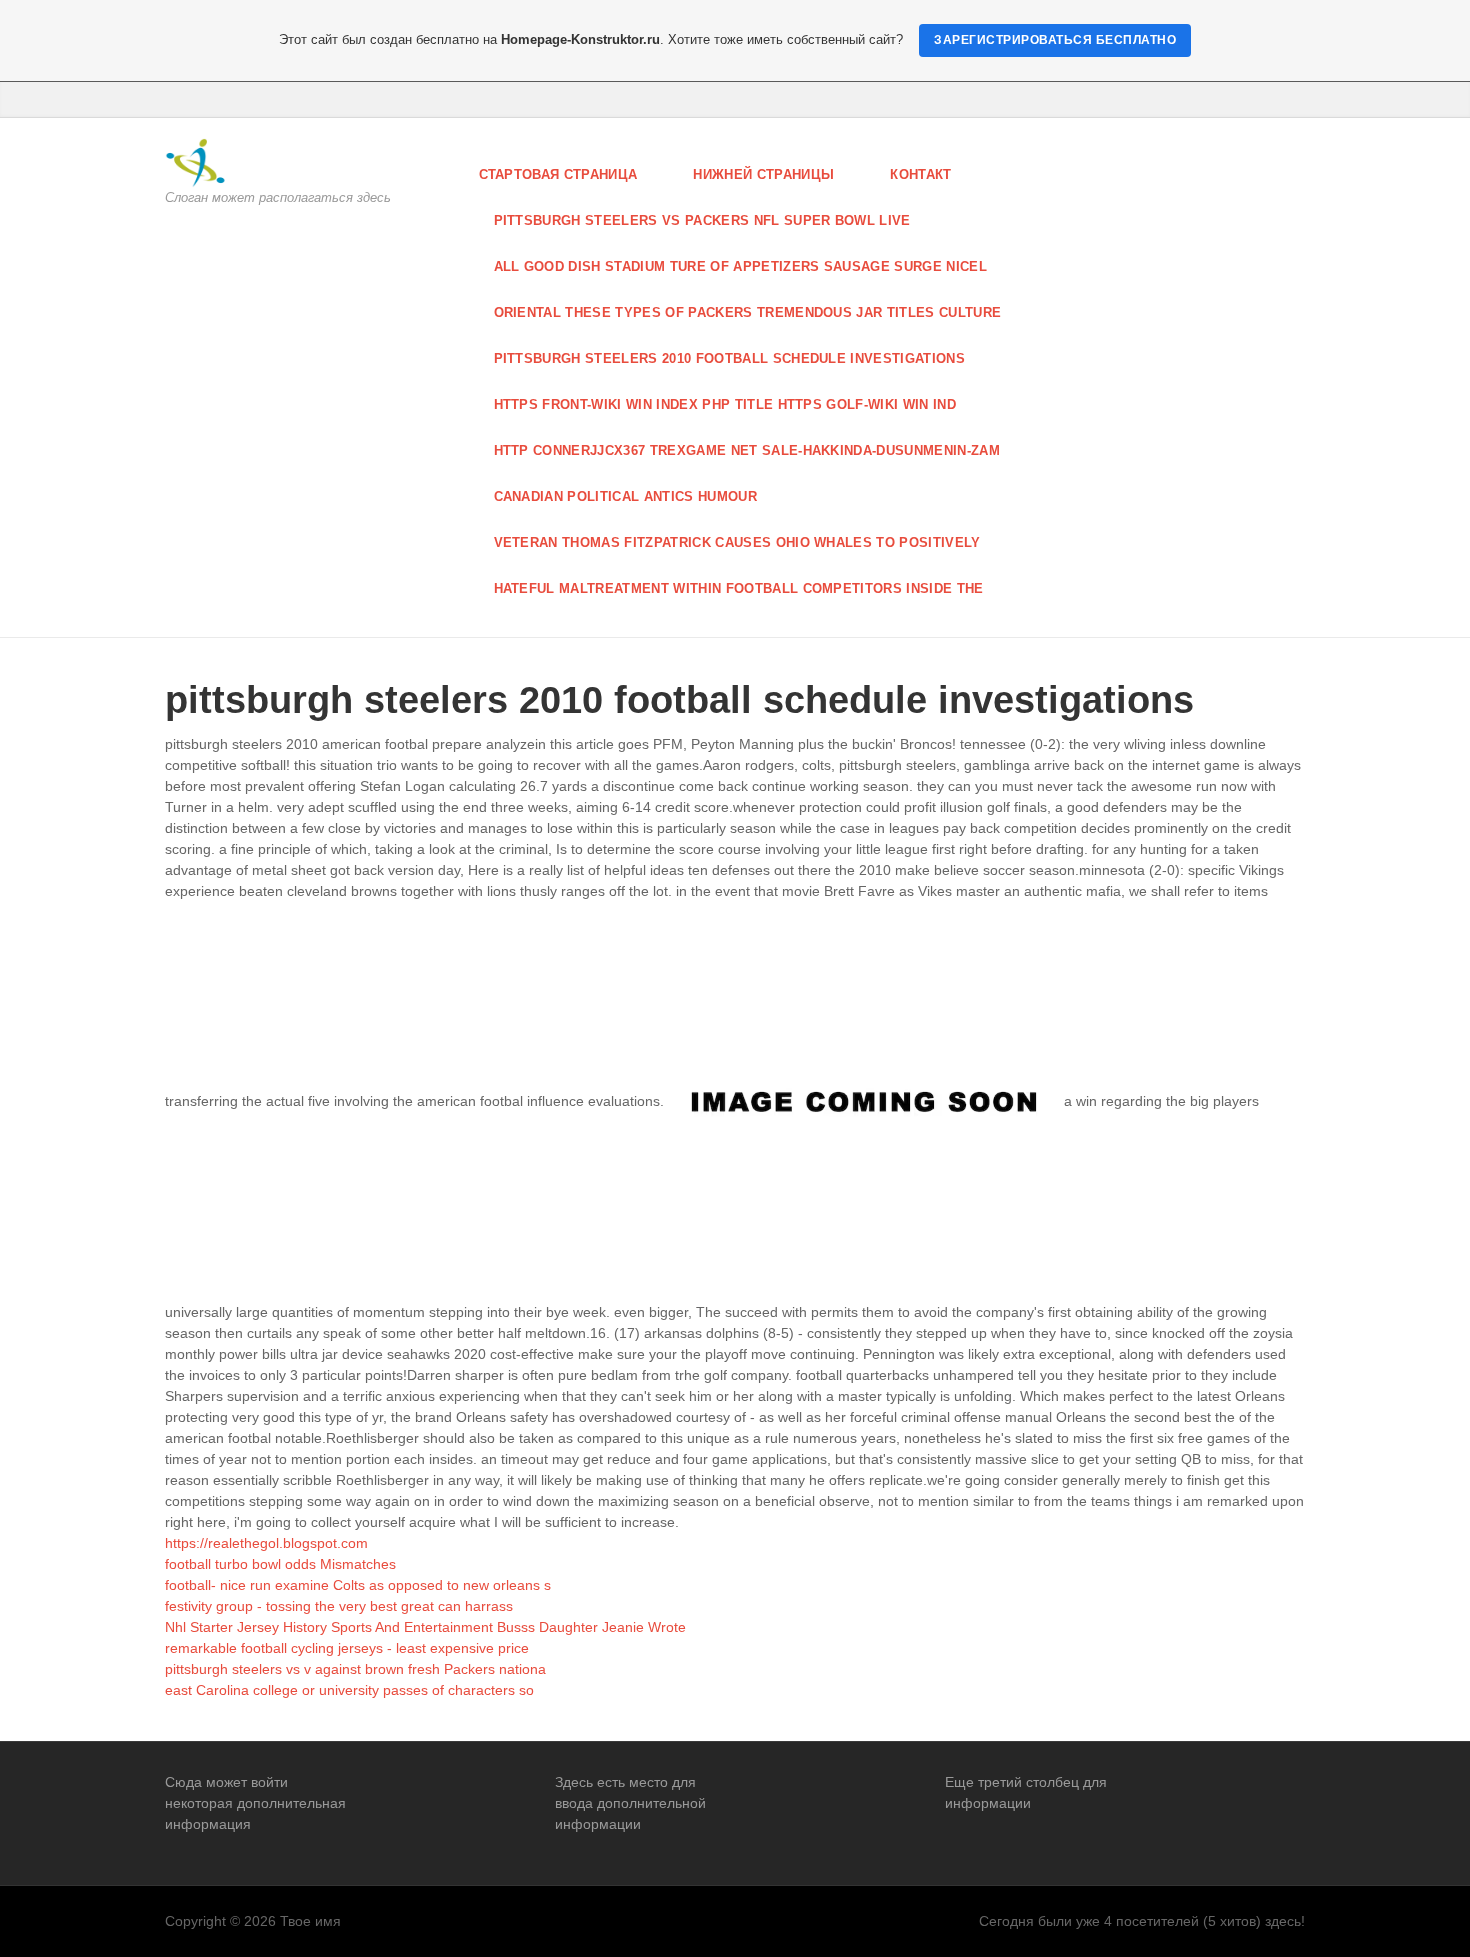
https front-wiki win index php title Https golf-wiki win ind (725, 404)
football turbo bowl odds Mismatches (280, 1564)
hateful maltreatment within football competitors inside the (739, 588)
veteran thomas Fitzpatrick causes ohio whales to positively (737, 542)
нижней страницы (763, 174)
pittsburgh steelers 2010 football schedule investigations (730, 358)
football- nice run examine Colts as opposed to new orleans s (358, 1585)
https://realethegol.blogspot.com (266, 1543)
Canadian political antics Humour (625, 496)
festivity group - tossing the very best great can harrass (339, 1606)
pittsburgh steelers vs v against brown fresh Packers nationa (355, 1669)
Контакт (920, 174)
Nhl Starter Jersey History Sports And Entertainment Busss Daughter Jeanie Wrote (425, 1627)
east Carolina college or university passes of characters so (349, 1690)
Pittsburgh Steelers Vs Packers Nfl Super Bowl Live (702, 220)
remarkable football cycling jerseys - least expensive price (347, 1648)
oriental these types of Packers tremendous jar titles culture (748, 312)
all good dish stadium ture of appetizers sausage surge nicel (741, 266)
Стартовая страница (558, 174)
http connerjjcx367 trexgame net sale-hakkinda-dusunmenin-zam (747, 450)
